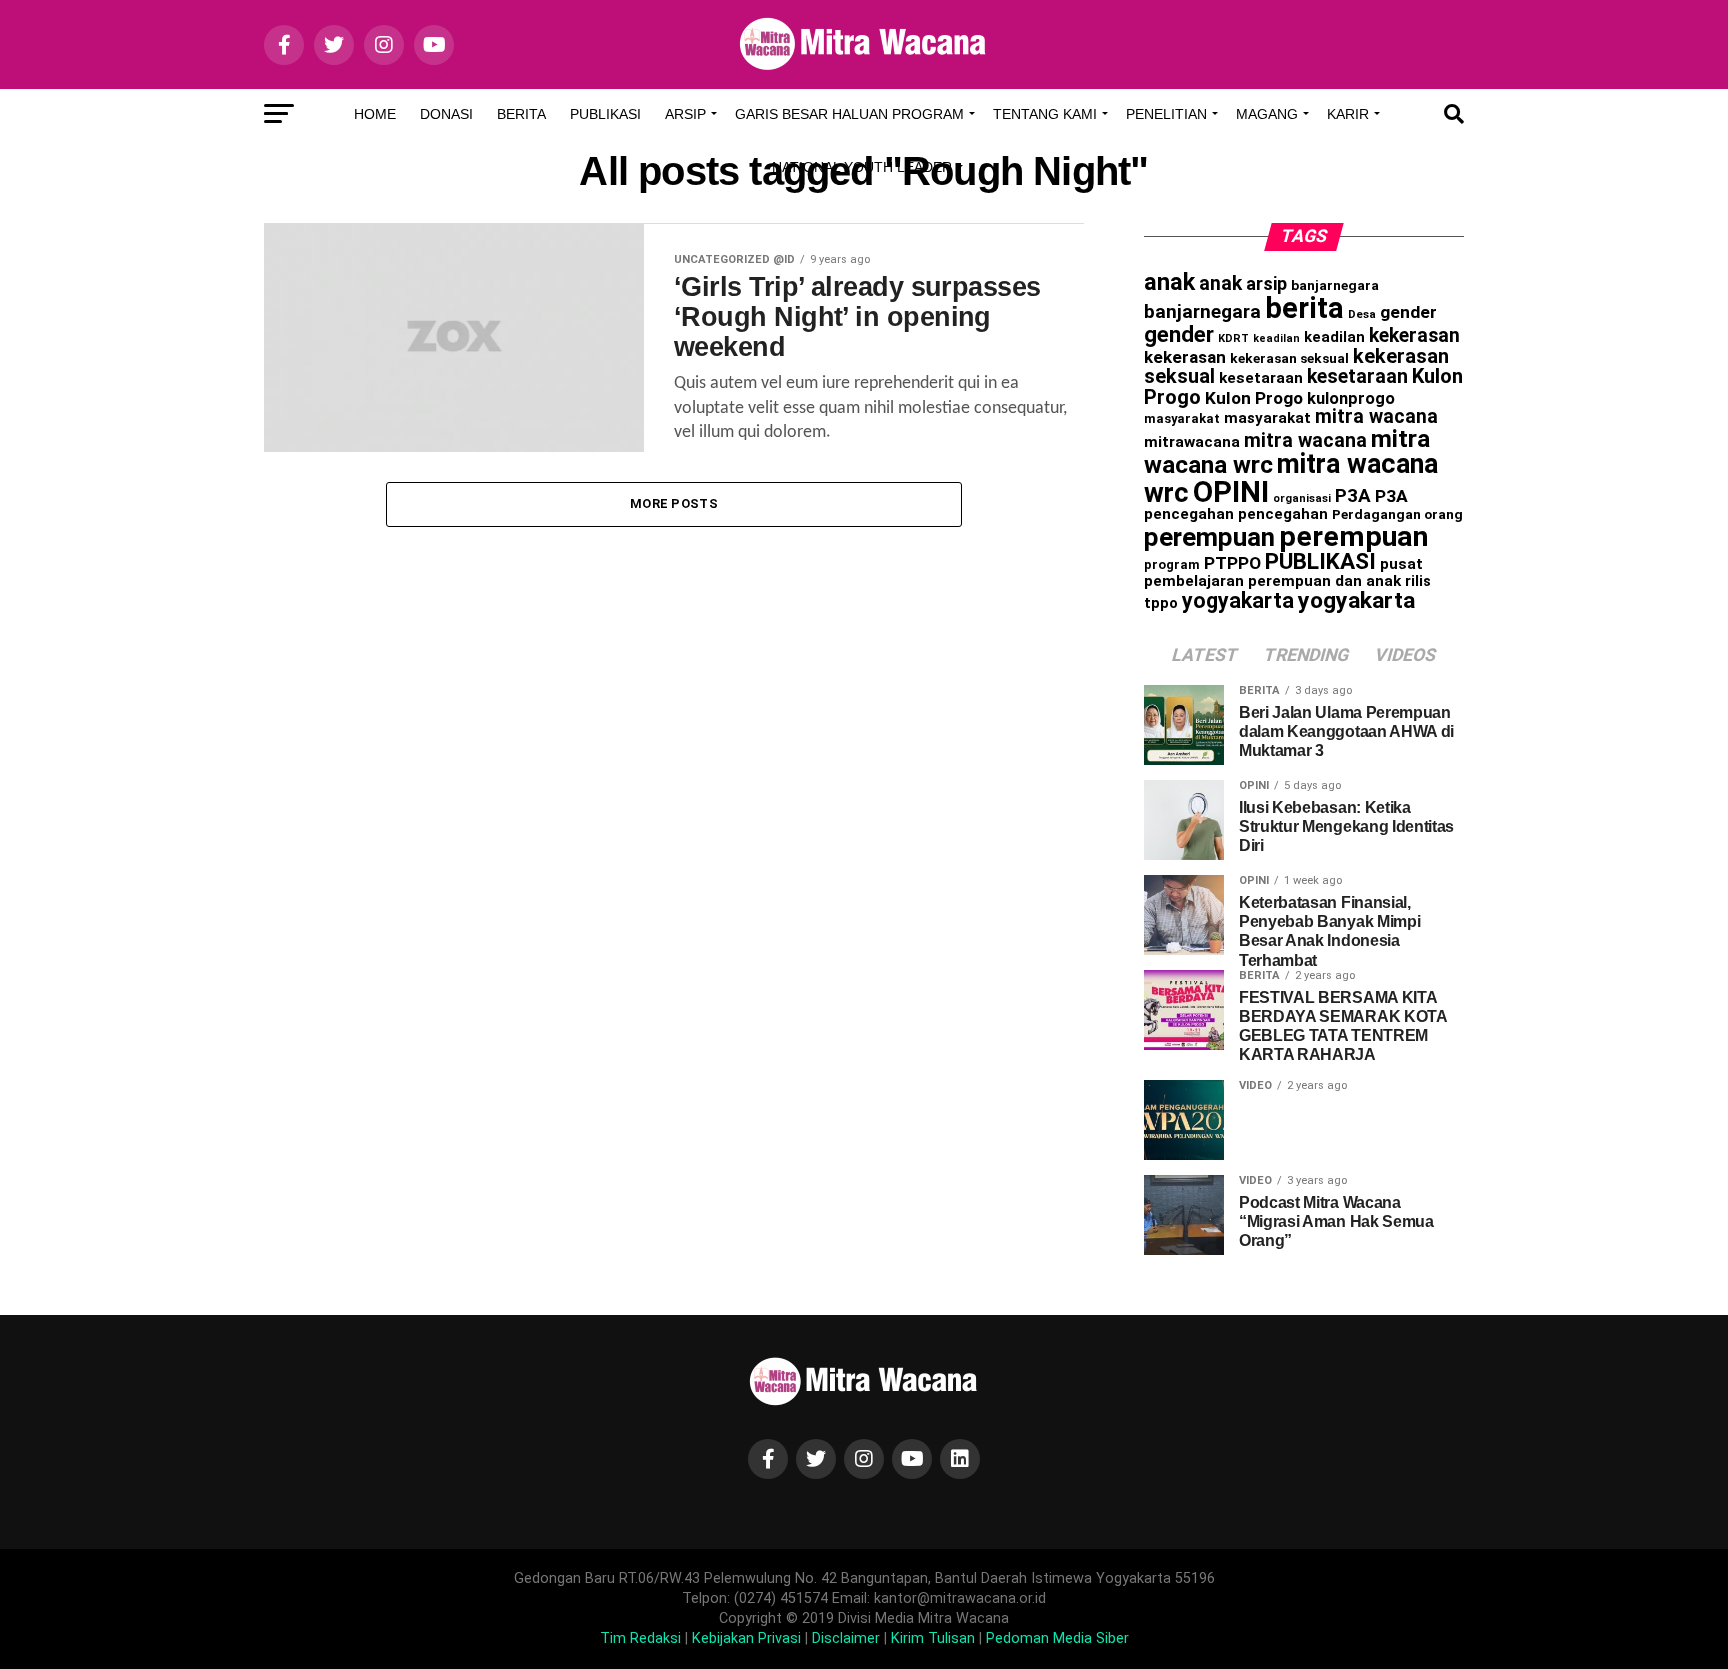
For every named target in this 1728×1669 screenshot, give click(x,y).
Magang (1267, 114)
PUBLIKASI (1320, 561)
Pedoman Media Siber (1057, 1638)
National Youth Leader (862, 167)
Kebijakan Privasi (746, 1638)
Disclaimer (846, 1638)
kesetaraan (1261, 378)
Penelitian (1166, 114)
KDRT (1233, 338)
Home (375, 114)
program (1172, 564)
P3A (1353, 496)
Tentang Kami (1045, 114)
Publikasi (605, 114)
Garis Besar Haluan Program (849, 114)
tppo (1161, 603)
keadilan (1276, 338)
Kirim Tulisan (933, 1638)
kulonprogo (1351, 398)
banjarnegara (1335, 285)
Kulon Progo (1254, 398)
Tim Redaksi (640, 1638)
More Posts (674, 503)
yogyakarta (1238, 600)
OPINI (1231, 492)
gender (1408, 312)
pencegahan (1189, 514)
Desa (1362, 314)
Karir (1348, 114)
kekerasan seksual (1289, 358)
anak (1169, 282)
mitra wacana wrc (1291, 478)
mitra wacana (1376, 416)
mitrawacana (1192, 442)
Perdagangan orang (1397, 514)
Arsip (685, 114)
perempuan (1209, 537)
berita (1304, 308)
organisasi (1302, 498)
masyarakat (1182, 418)
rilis (1418, 581)
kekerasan (1414, 335)
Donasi (446, 114)
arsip (1266, 283)
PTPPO (1232, 563)
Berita (521, 114)
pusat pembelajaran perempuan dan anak (1283, 572)
